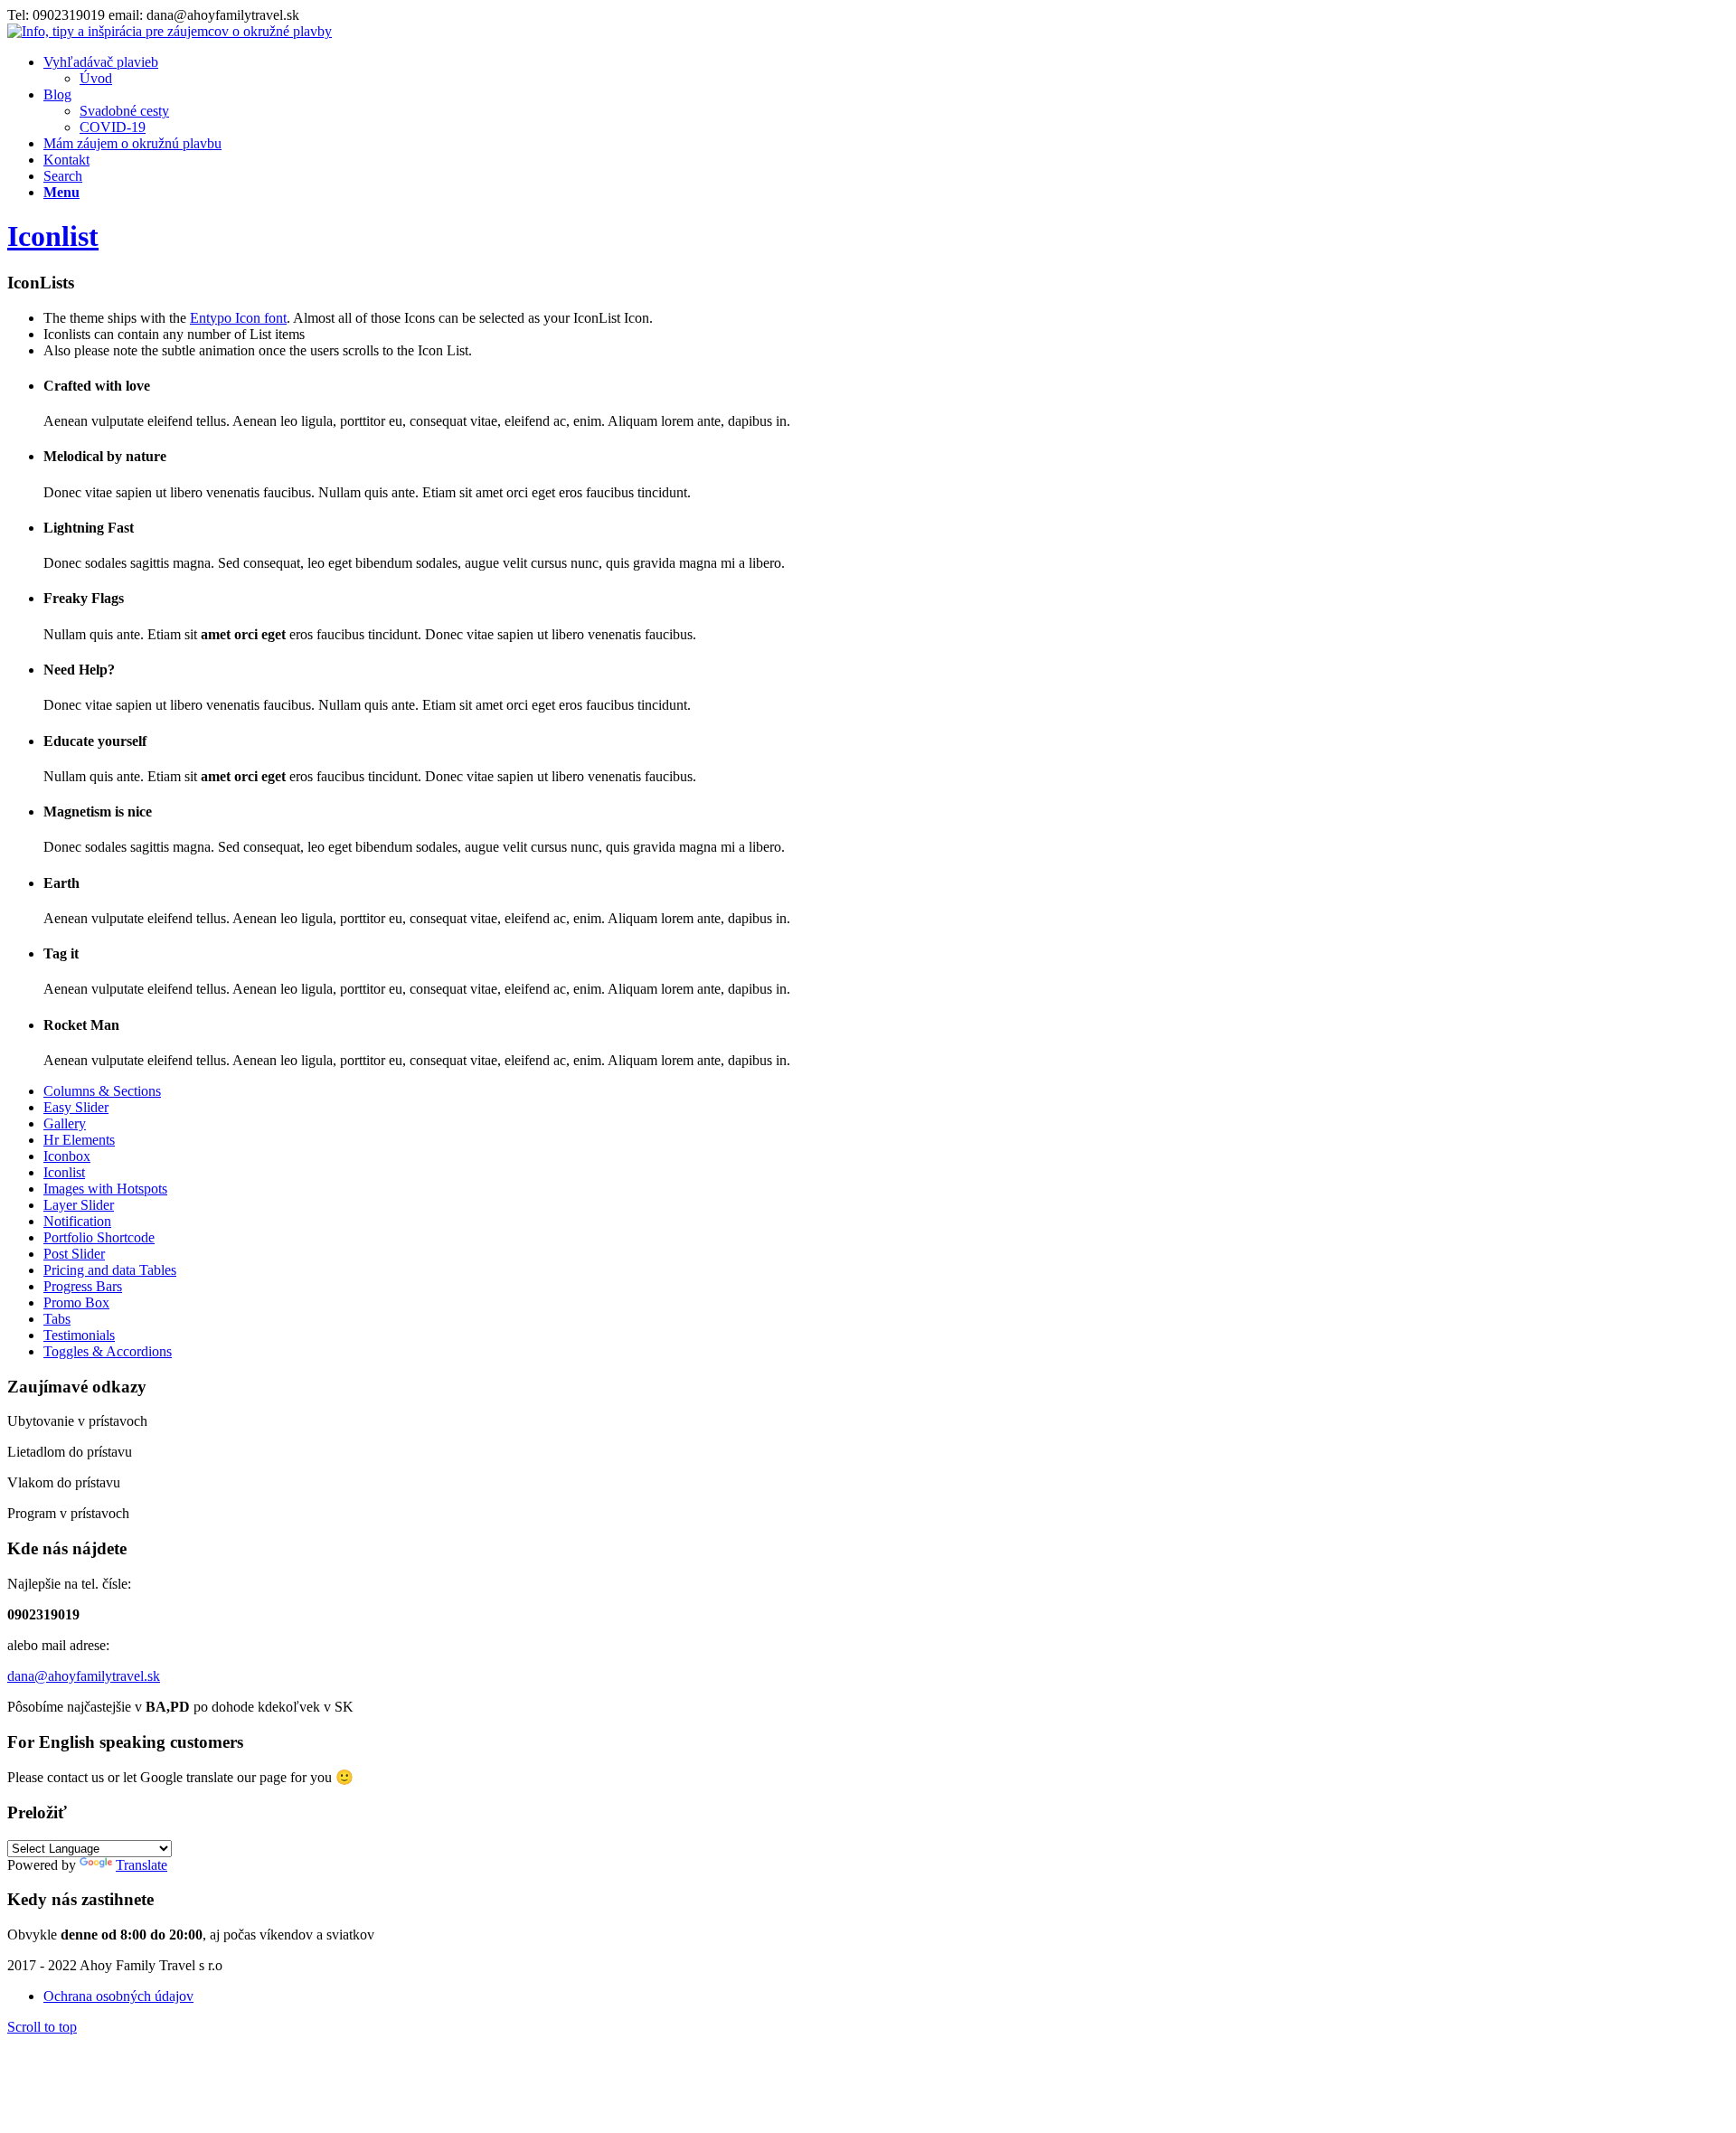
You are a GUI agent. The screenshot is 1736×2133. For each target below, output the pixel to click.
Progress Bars (83, 1286)
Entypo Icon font (238, 318)
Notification (77, 1221)
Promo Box (76, 1302)
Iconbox (67, 1156)
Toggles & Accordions (108, 1351)
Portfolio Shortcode (99, 1237)
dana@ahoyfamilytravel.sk (84, 1676)
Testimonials (79, 1335)
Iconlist (53, 236)
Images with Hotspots (105, 1189)
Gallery (65, 1123)
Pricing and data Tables (110, 1270)
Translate (142, 1865)
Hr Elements (79, 1140)
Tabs (57, 1319)
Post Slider (74, 1254)
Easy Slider (76, 1107)
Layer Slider (79, 1205)
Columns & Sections (102, 1091)
